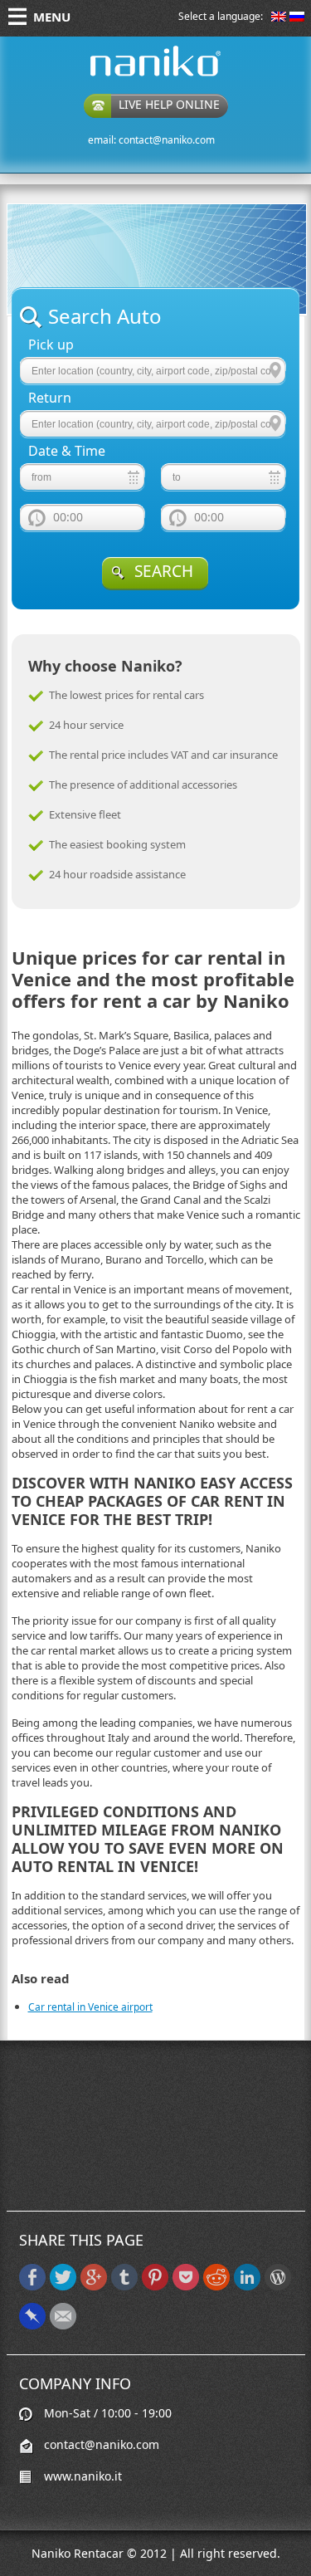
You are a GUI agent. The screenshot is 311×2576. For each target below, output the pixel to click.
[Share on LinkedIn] (247, 2287)
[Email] (63, 2326)
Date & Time (67, 451)
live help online (169, 104)
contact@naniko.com (167, 140)
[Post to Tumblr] (124, 2287)
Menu (52, 17)
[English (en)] (279, 18)
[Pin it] (155, 2287)
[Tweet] (63, 2287)
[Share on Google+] (94, 2287)
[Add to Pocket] (186, 2287)
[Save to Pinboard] (32, 2326)
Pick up (51, 345)
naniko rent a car (129, 76)
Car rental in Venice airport (90, 2007)
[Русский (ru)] (297, 18)
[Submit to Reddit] (216, 2287)
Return (50, 398)
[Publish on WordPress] (278, 2287)
